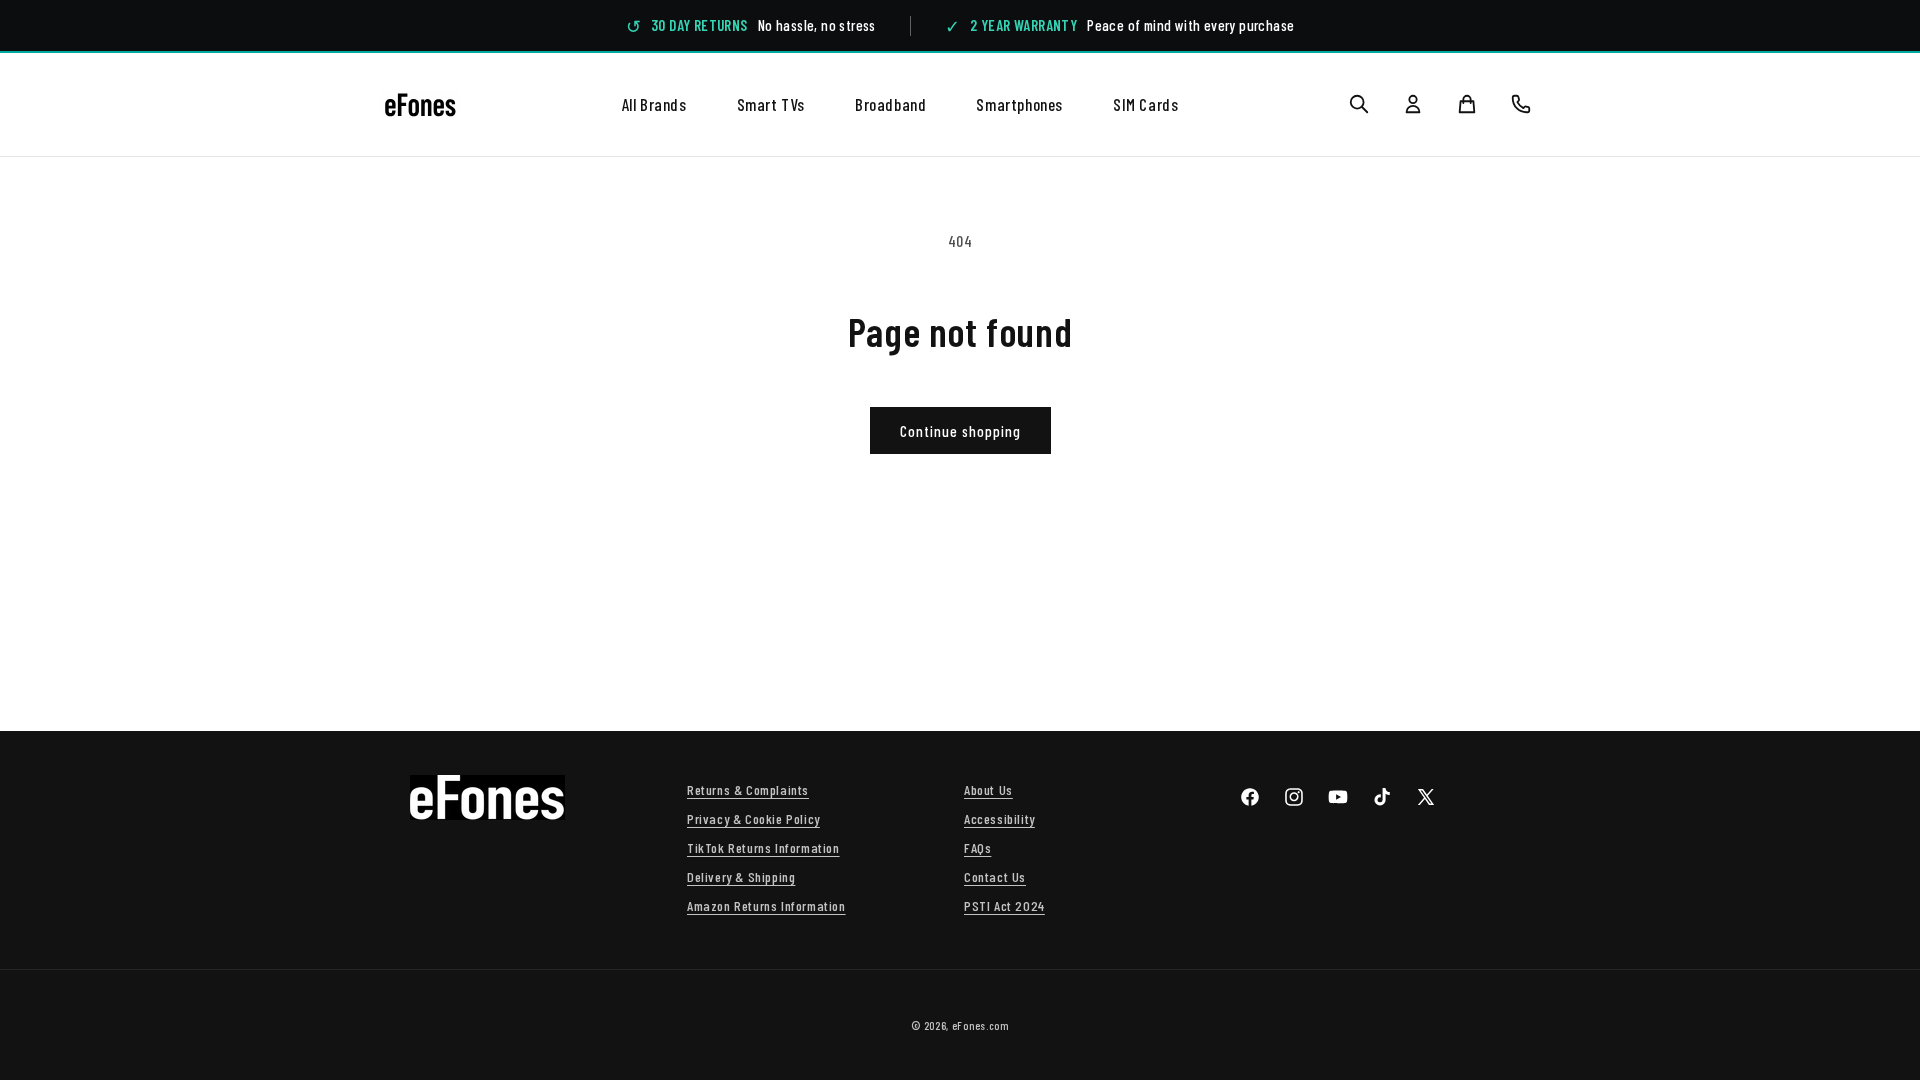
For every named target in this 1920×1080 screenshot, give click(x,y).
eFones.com (980, 1025)
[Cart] (1467, 104)
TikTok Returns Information (763, 847)
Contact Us (995, 876)
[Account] (1413, 104)
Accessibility (999, 818)
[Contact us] (1521, 104)
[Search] (1359, 104)
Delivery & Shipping (741, 876)
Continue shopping (960, 431)
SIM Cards (1145, 104)
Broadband (890, 104)
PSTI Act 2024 (1004, 905)
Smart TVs (771, 104)
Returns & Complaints (748, 789)
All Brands (654, 104)
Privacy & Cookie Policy (753, 818)
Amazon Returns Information (766, 905)
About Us (988, 789)
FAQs (977, 847)
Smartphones (1019, 104)
